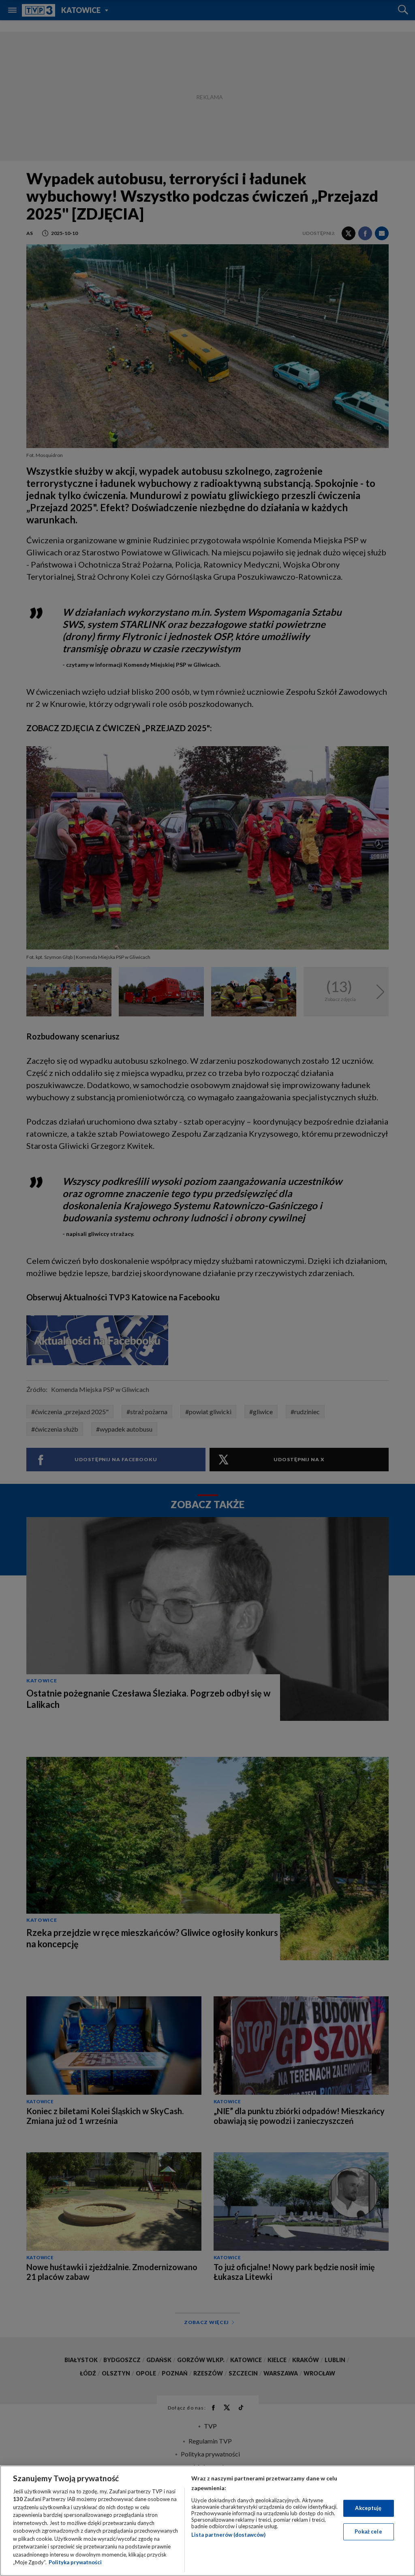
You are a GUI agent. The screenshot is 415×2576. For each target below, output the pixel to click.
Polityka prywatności (75, 2562)
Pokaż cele (368, 2531)
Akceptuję (368, 2508)
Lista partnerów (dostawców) (228, 2535)
